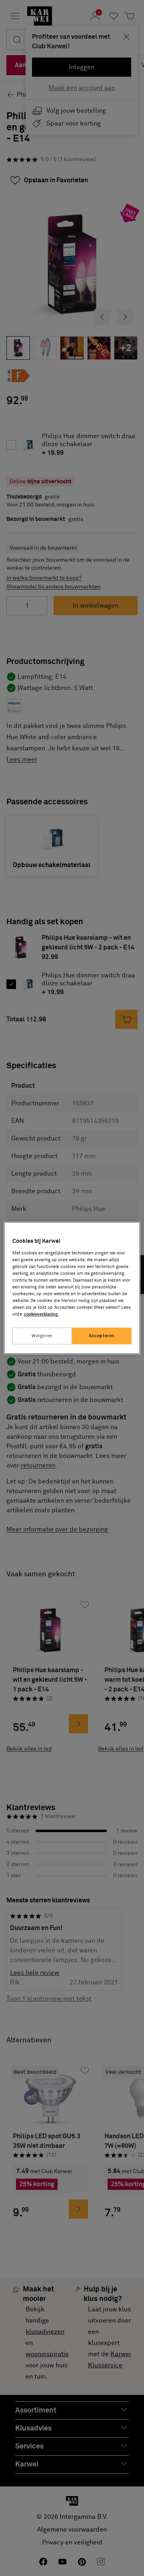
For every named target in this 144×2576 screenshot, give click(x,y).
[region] (72, 1288)
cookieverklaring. (41, 1314)
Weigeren (42, 1336)
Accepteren (102, 1336)
